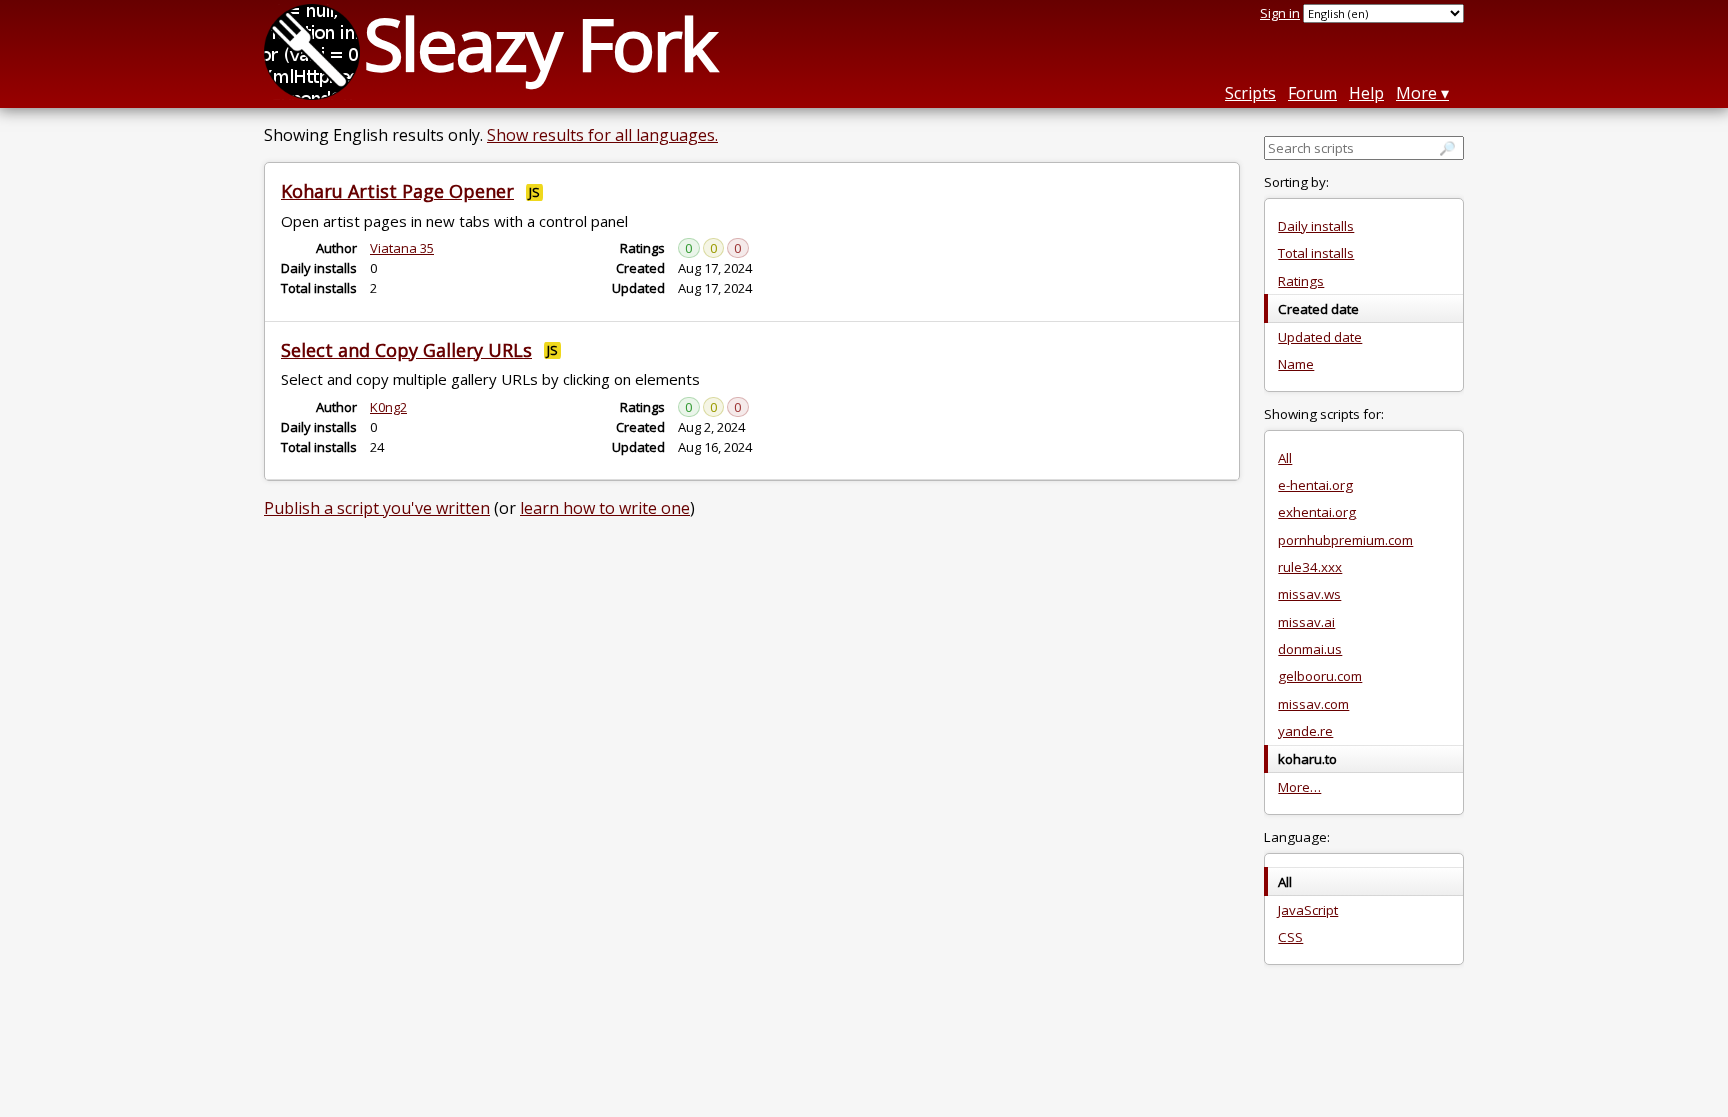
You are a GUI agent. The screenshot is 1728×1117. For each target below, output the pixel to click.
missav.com (1313, 704)
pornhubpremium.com (1345, 540)
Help (1366, 93)
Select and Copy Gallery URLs (406, 350)
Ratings (1301, 281)
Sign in (1280, 13)
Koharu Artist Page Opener (397, 191)
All (1285, 458)
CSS (1290, 937)
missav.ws (1309, 594)
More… (1299, 787)
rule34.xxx (1310, 567)
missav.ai (1306, 622)
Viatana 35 (402, 248)
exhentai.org (1317, 512)
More (1416, 93)
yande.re (1305, 731)
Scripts (1250, 93)
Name (1296, 364)
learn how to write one (605, 508)
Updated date (1320, 337)
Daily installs (1316, 226)
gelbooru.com (1320, 676)
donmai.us (1310, 649)
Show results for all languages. (602, 135)
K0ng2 (388, 407)
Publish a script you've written (377, 508)
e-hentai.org (1315, 485)
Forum (1312, 93)
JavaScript (1308, 910)
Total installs (1316, 253)
